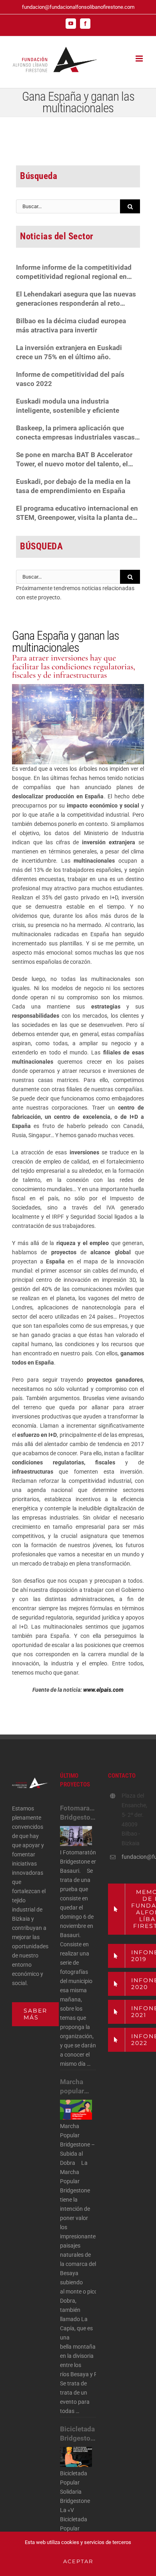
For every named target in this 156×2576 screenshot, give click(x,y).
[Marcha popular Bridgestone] (76, 2110)
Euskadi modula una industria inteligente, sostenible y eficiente (68, 406)
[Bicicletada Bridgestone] (76, 2457)
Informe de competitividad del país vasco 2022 (70, 379)
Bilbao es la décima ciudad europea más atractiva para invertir (71, 325)
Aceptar (78, 2561)
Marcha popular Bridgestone (78, 2087)
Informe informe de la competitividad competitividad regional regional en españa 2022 (74, 272)
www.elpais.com (103, 1690)
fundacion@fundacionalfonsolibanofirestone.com (78, 7)
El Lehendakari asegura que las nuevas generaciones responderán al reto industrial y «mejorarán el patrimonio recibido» (76, 299)
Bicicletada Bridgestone (78, 2434)
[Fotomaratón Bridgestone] (76, 1836)
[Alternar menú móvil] (140, 59)
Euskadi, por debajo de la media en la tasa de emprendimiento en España (73, 486)
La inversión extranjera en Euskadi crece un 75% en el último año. (69, 352)
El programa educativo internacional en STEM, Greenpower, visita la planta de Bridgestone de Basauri (77, 513)
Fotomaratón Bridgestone (78, 1813)
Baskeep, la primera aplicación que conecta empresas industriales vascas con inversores (75, 433)
